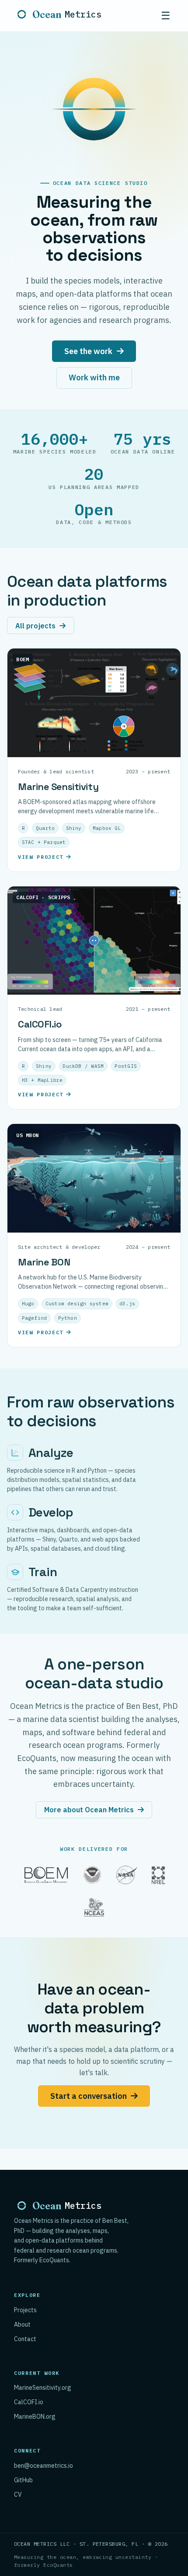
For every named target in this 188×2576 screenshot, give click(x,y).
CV (18, 2495)
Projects (25, 2310)
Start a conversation (89, 2096)
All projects (35, 626)
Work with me (94, 377)
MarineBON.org (35, 2417)
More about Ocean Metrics (89, 1810)
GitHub (23, 2480)
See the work (88, 351)
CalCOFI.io (29, 2402)
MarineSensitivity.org (43, 2388)
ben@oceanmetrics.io (44, 2466)
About (22, 2324)
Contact (25, 2339)
